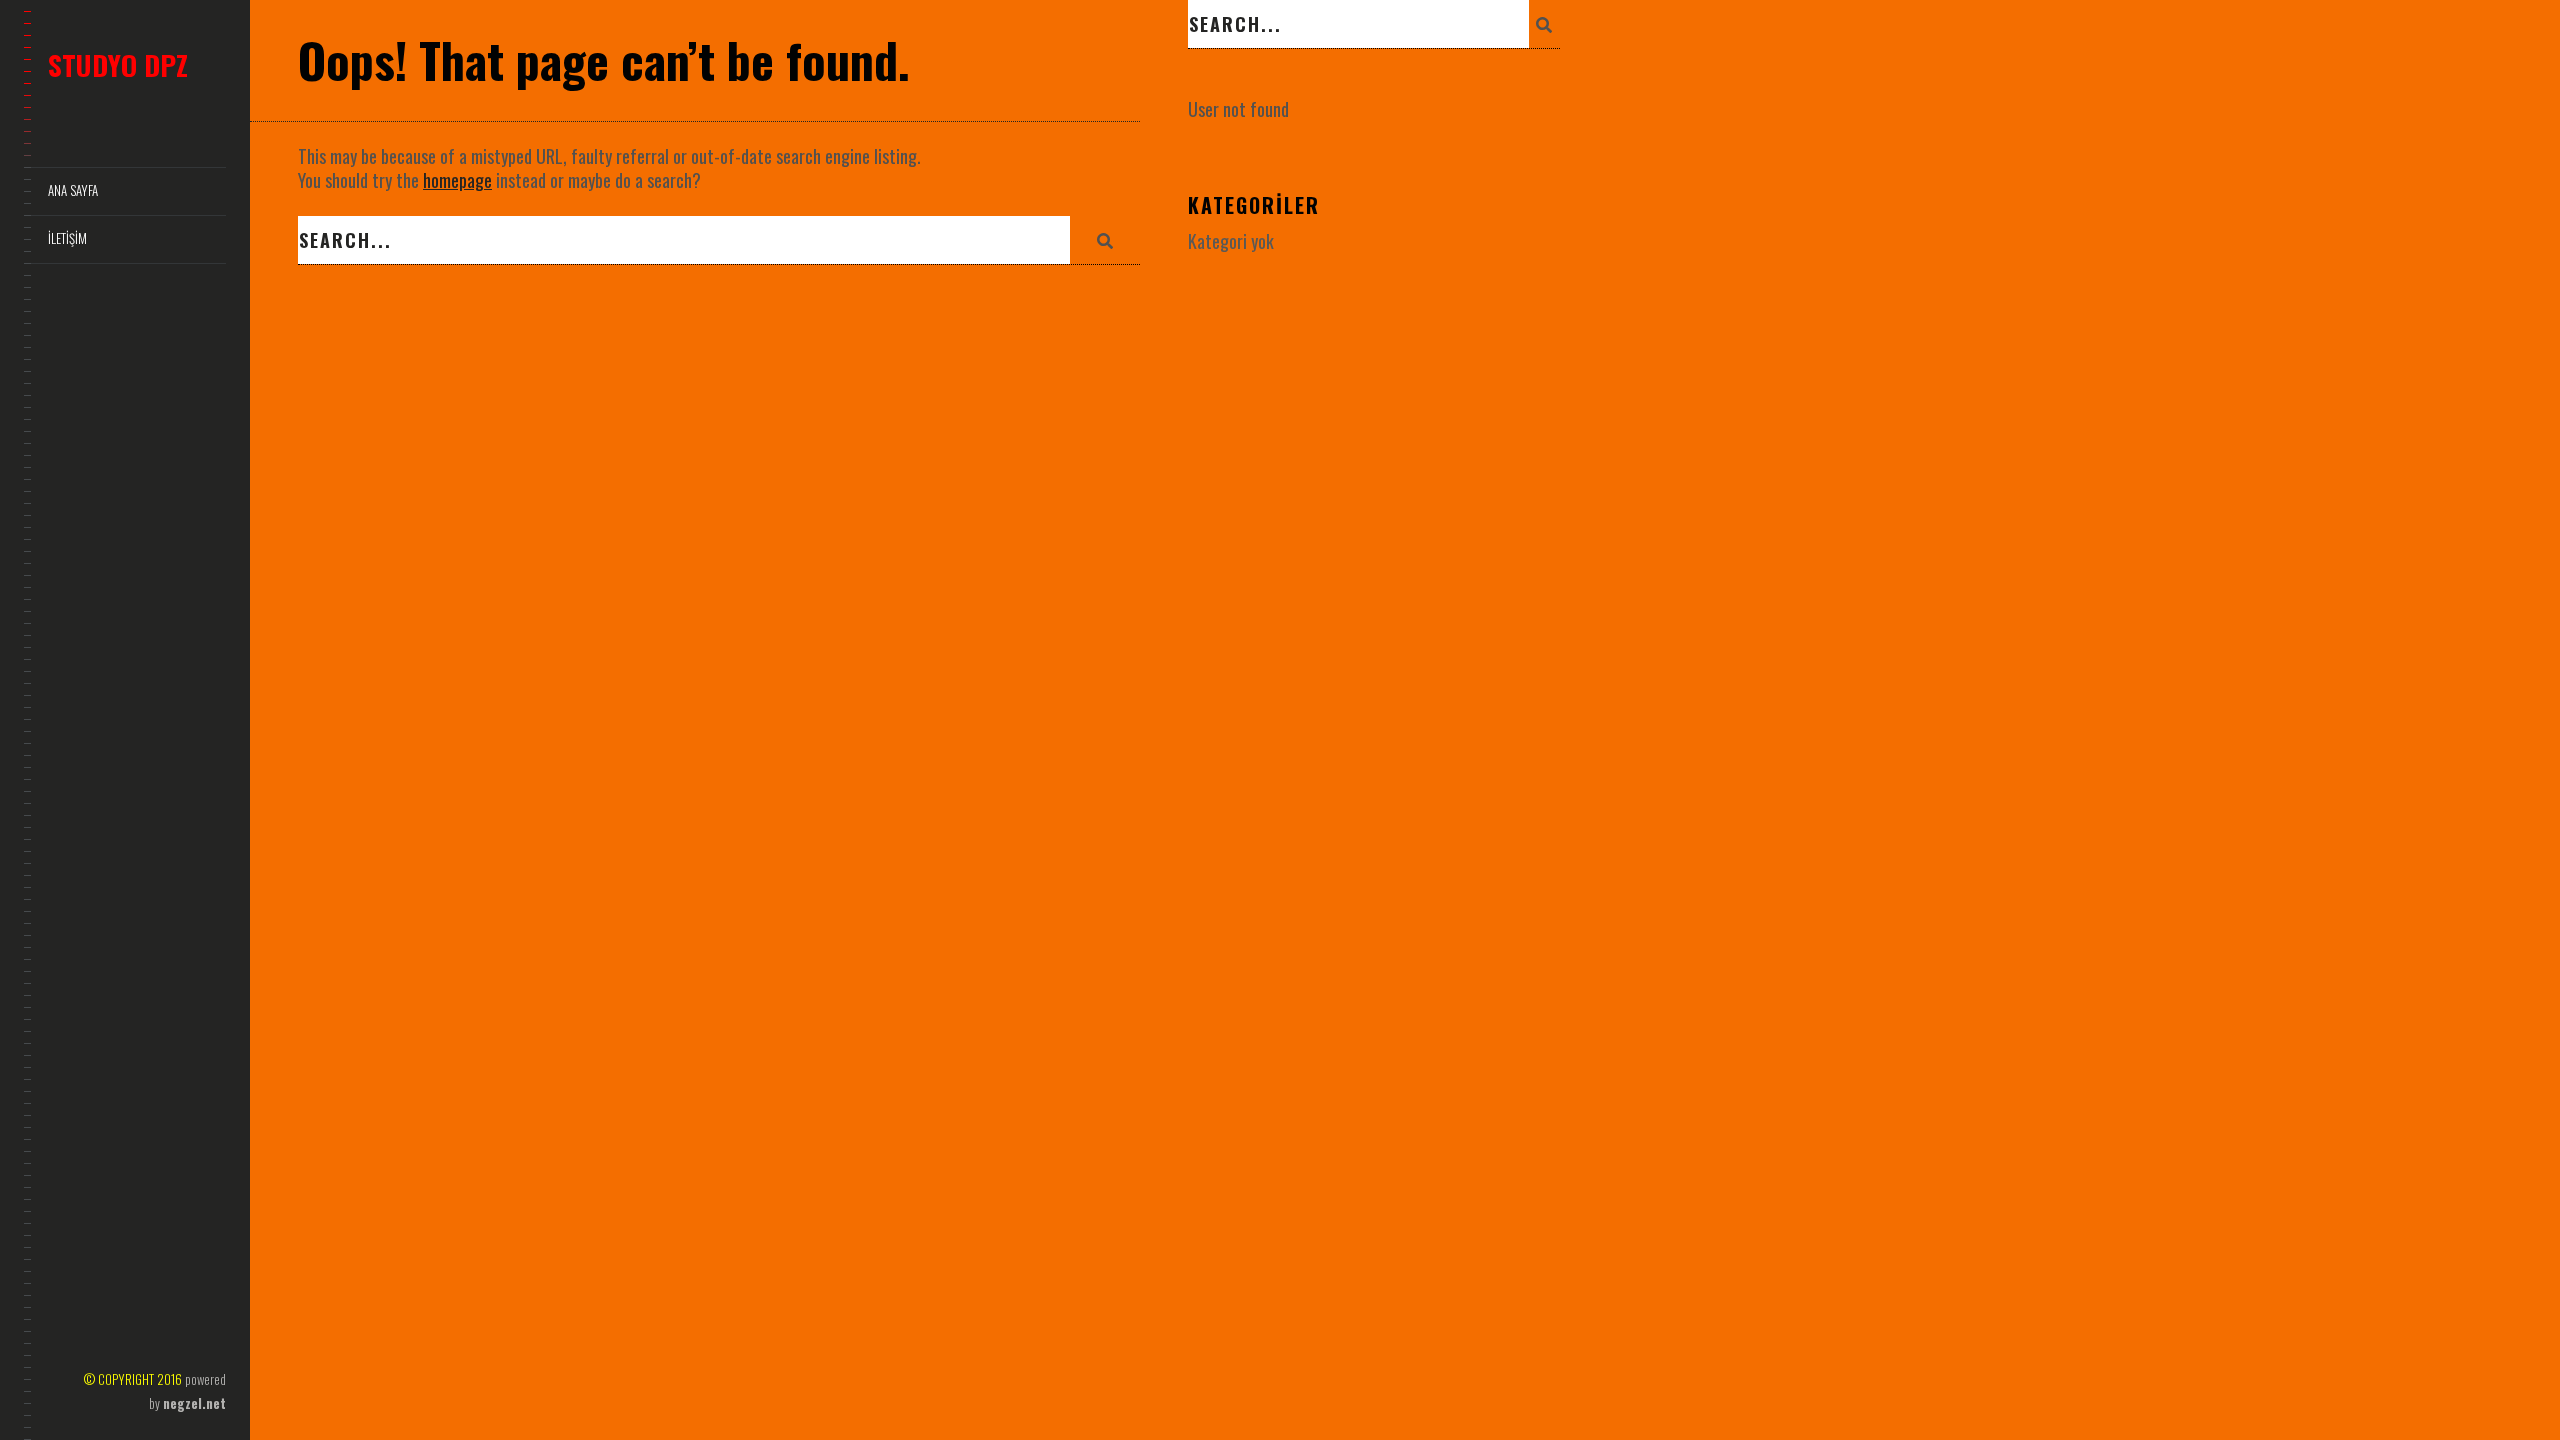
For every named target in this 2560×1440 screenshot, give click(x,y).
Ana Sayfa (73, 190)
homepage (457, 180)
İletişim (67, 238)
